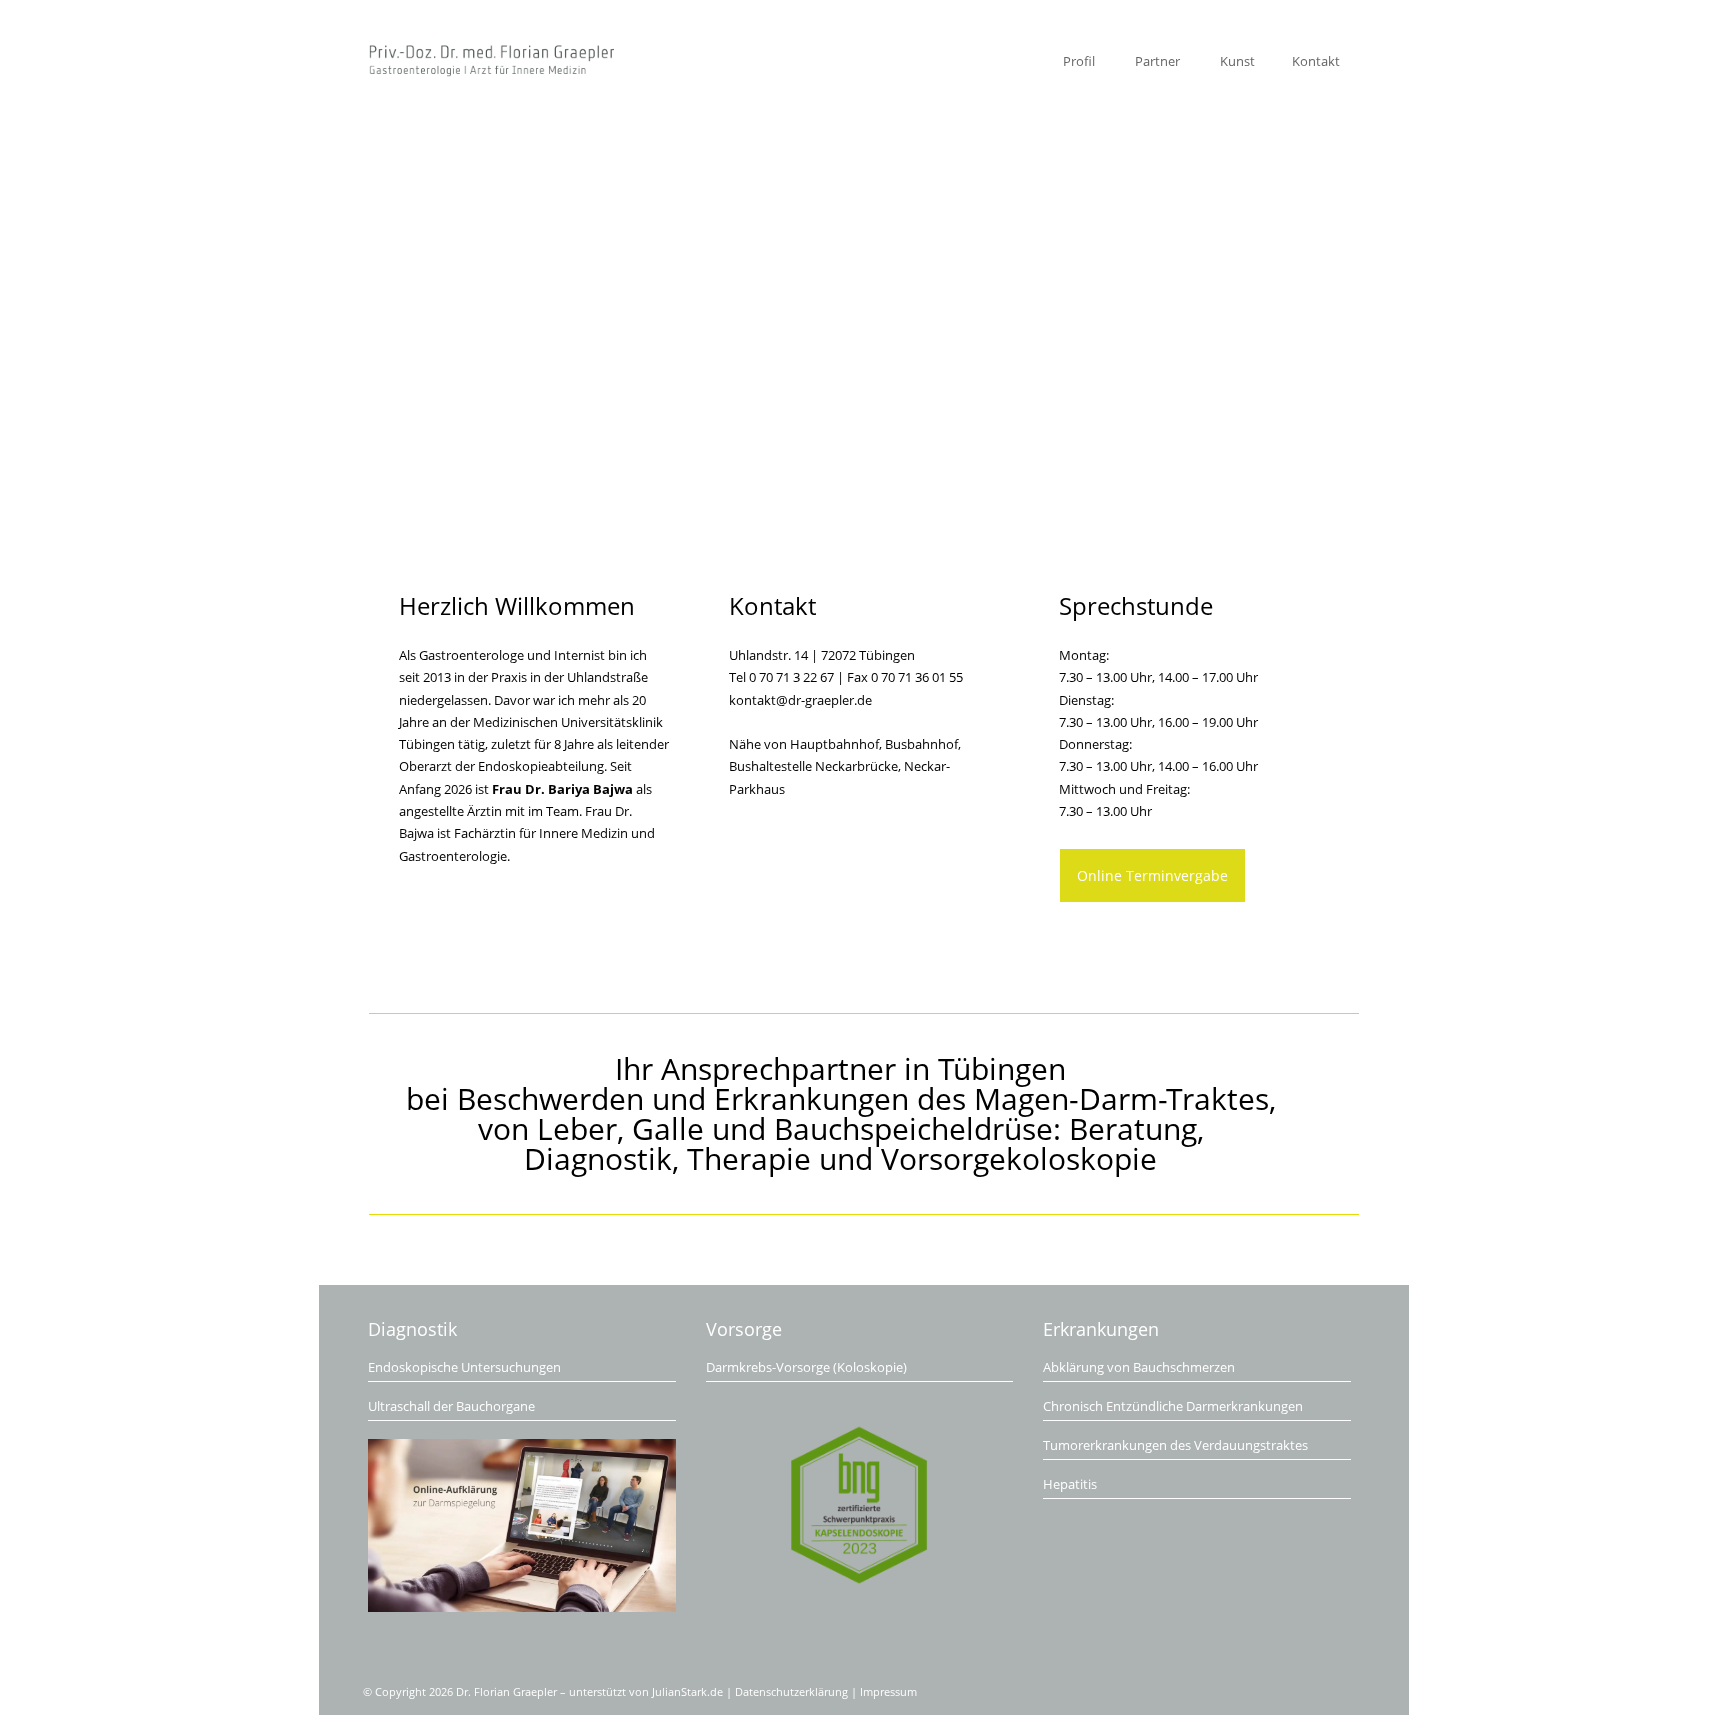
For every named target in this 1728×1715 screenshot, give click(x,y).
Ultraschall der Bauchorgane (451, 1406)
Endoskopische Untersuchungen (464, 1367)
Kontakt (1316, 61)
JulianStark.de (687, 1691)
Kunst (1237, 61)
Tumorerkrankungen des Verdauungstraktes (1175, 1445)
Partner (1157, 61)
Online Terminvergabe (1152, 875)
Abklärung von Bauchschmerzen (1139, 1367)
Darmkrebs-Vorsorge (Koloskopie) (806, 1367)
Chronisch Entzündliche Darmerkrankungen (1173, 1406)
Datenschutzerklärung (791, 1691)
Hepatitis (1070, 1484)
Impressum (888, 1691)
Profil (1079, 61)
